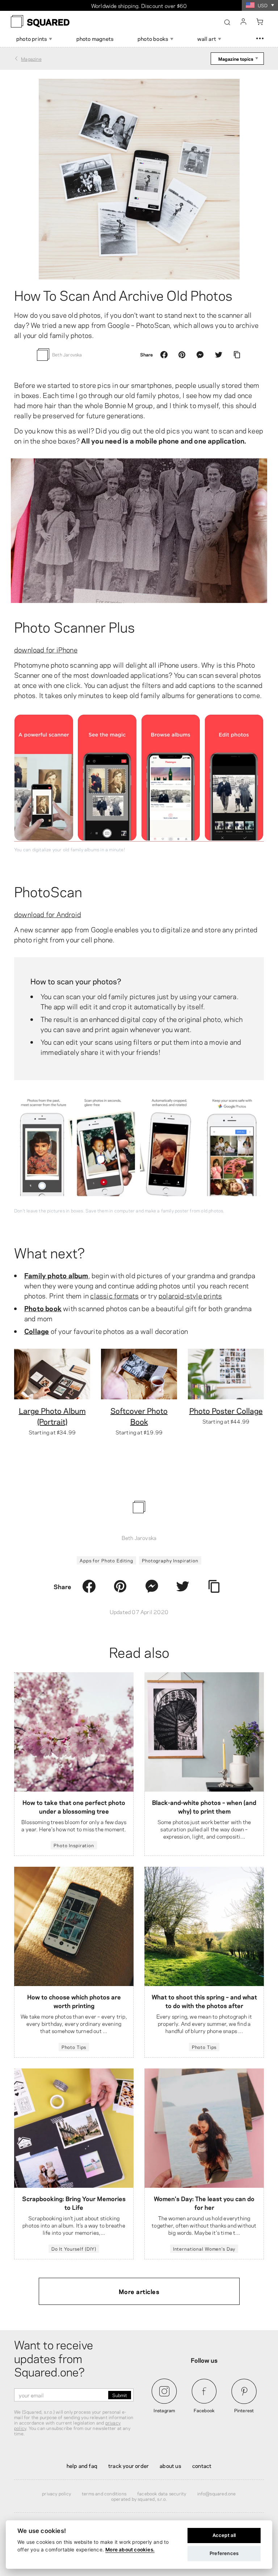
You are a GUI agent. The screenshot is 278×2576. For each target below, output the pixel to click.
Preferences (224, 2553)
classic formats (114, 1295)
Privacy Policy (56, 2493)
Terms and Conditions (104, 2493)
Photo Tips (74, 2047)
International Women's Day (204, 2248)
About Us (170, 2465)
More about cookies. (130, 2550)
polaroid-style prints (190, 1295)
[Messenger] (200, 355)
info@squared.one (217, 2493)
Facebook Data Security (162, 2493)
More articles (139, 2291)
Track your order (129, 2465)
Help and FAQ (82, 2465)
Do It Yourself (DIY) (74, 2248)
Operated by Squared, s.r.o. (139, 2499)
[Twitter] (219, 355)
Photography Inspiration (170, 1560)
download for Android (48, 914)
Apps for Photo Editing (106, 1560)
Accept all (224, 2535)
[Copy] (237, 355)
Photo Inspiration (74, 1845)
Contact (202, 2465)
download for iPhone (46, 649)
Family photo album (56, 1275)
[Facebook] (164, 355)
